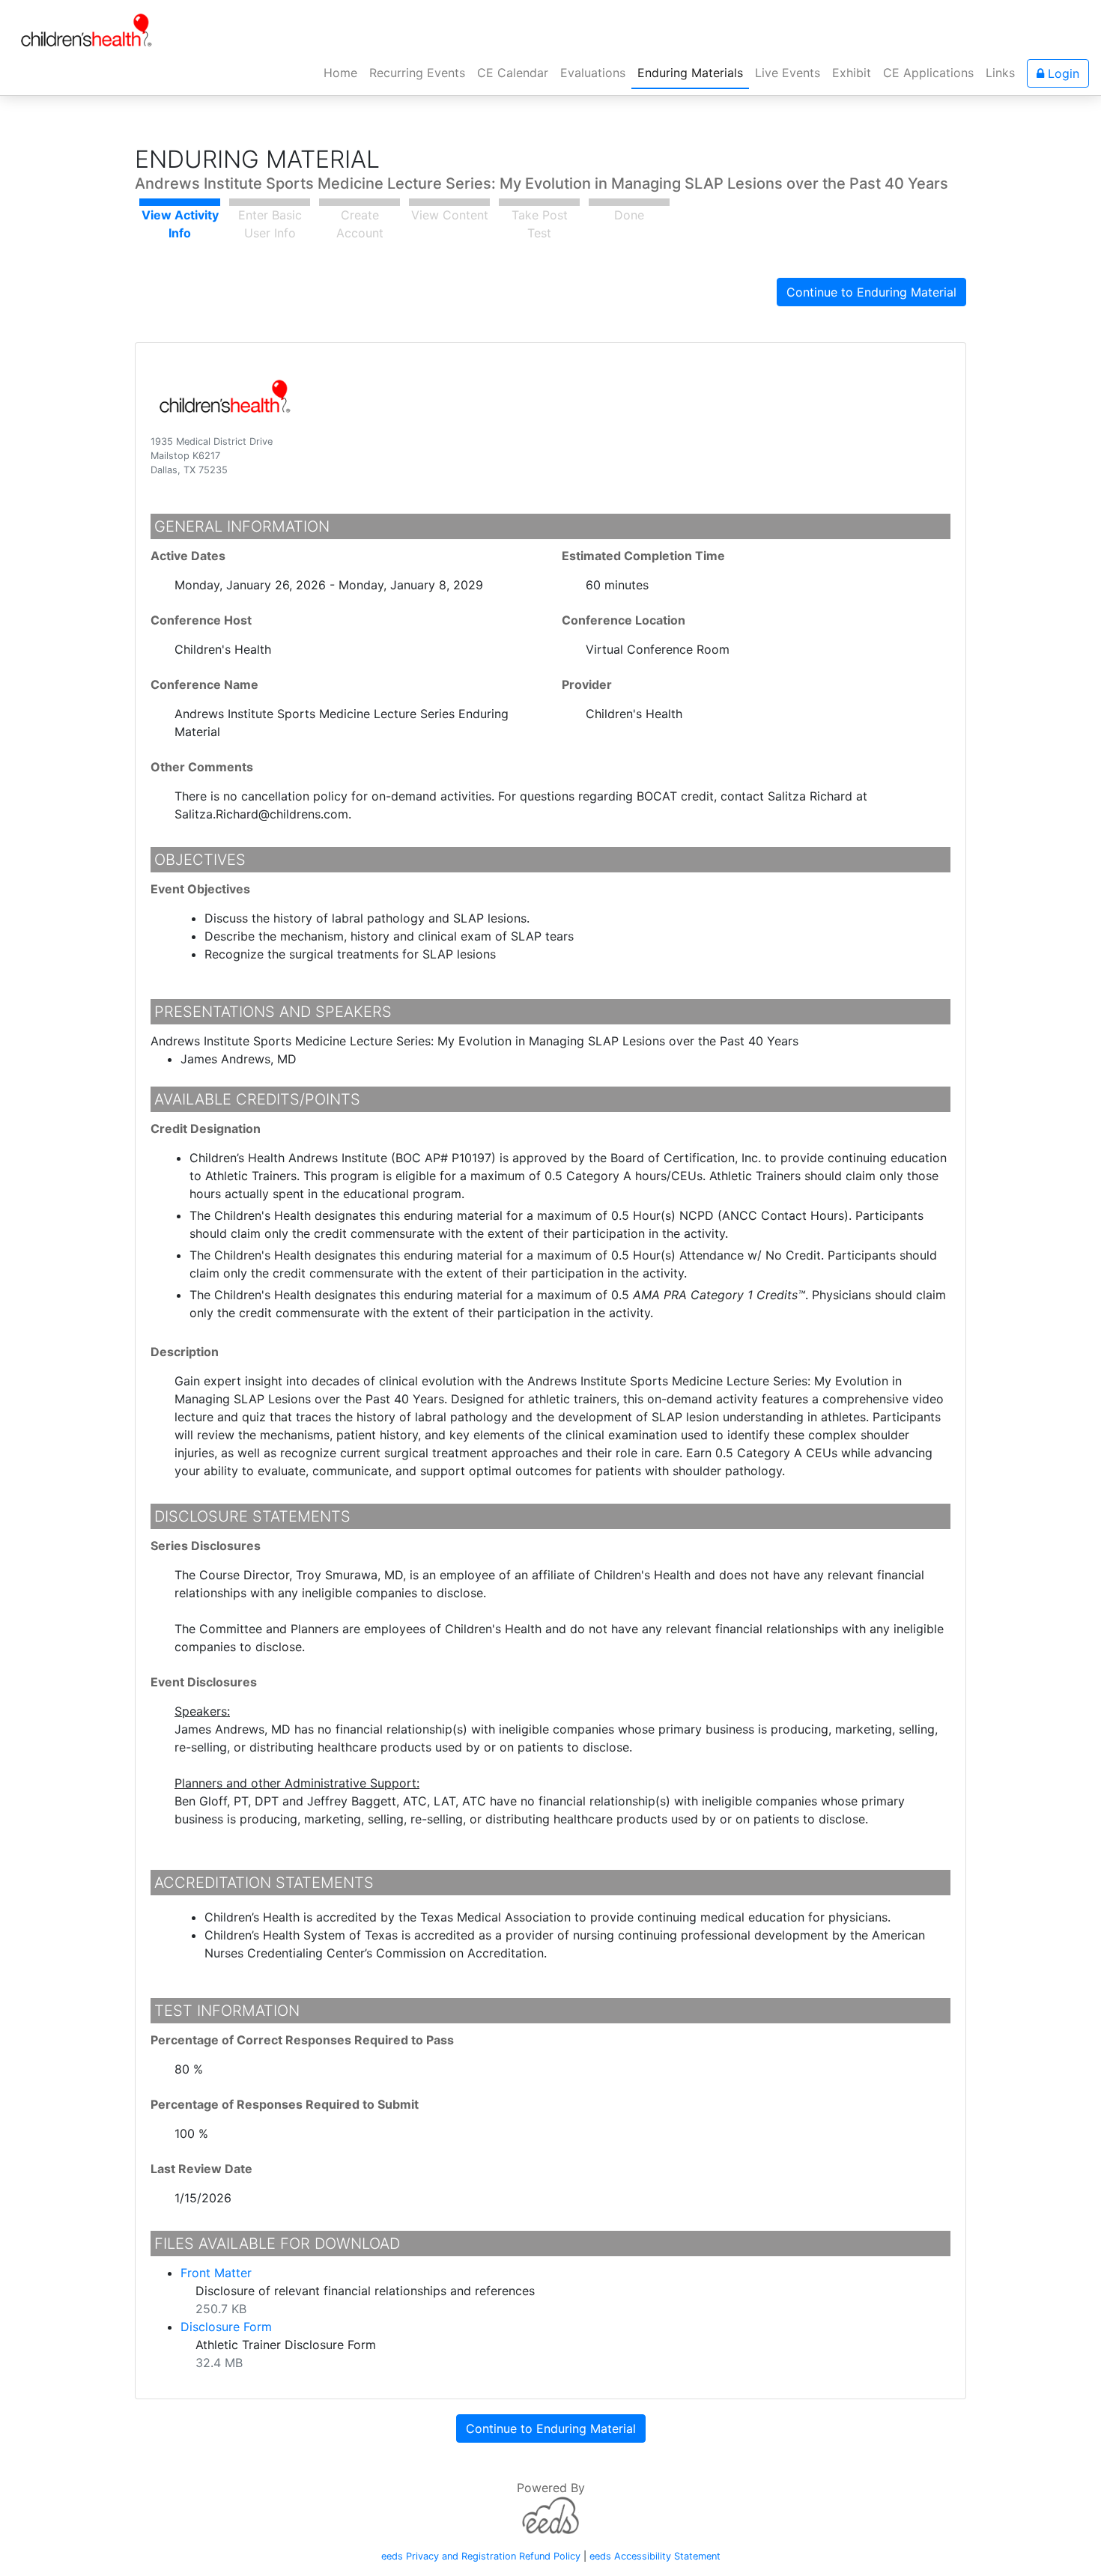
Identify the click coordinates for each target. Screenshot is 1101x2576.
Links (1000, 73)
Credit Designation (206, 1128)
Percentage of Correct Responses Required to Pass (302, 2040)
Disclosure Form (226, 2327)
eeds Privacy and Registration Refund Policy (481, 2556)
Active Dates (188, 556)
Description (185, 1352)
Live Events (788, 73)
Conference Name (204, 684)
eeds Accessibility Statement (655, 2556)
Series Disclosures (206, 1546)
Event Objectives (200, 889)
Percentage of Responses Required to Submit (285, 2104)
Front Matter (216, 2273)
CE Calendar (513, 73)
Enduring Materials (690, 73)
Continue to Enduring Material (871, 292)
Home (343, 72)
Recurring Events (417, 73)
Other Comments (202, 767)
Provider (587, 684)
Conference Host (201, 620)
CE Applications (928, 73)
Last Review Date (201, 2169)
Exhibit (852, 73)
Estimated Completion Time (643, 556)
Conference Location (624, 620)
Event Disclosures (204, 1682)
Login (1062, 73)
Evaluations (593, 73)
